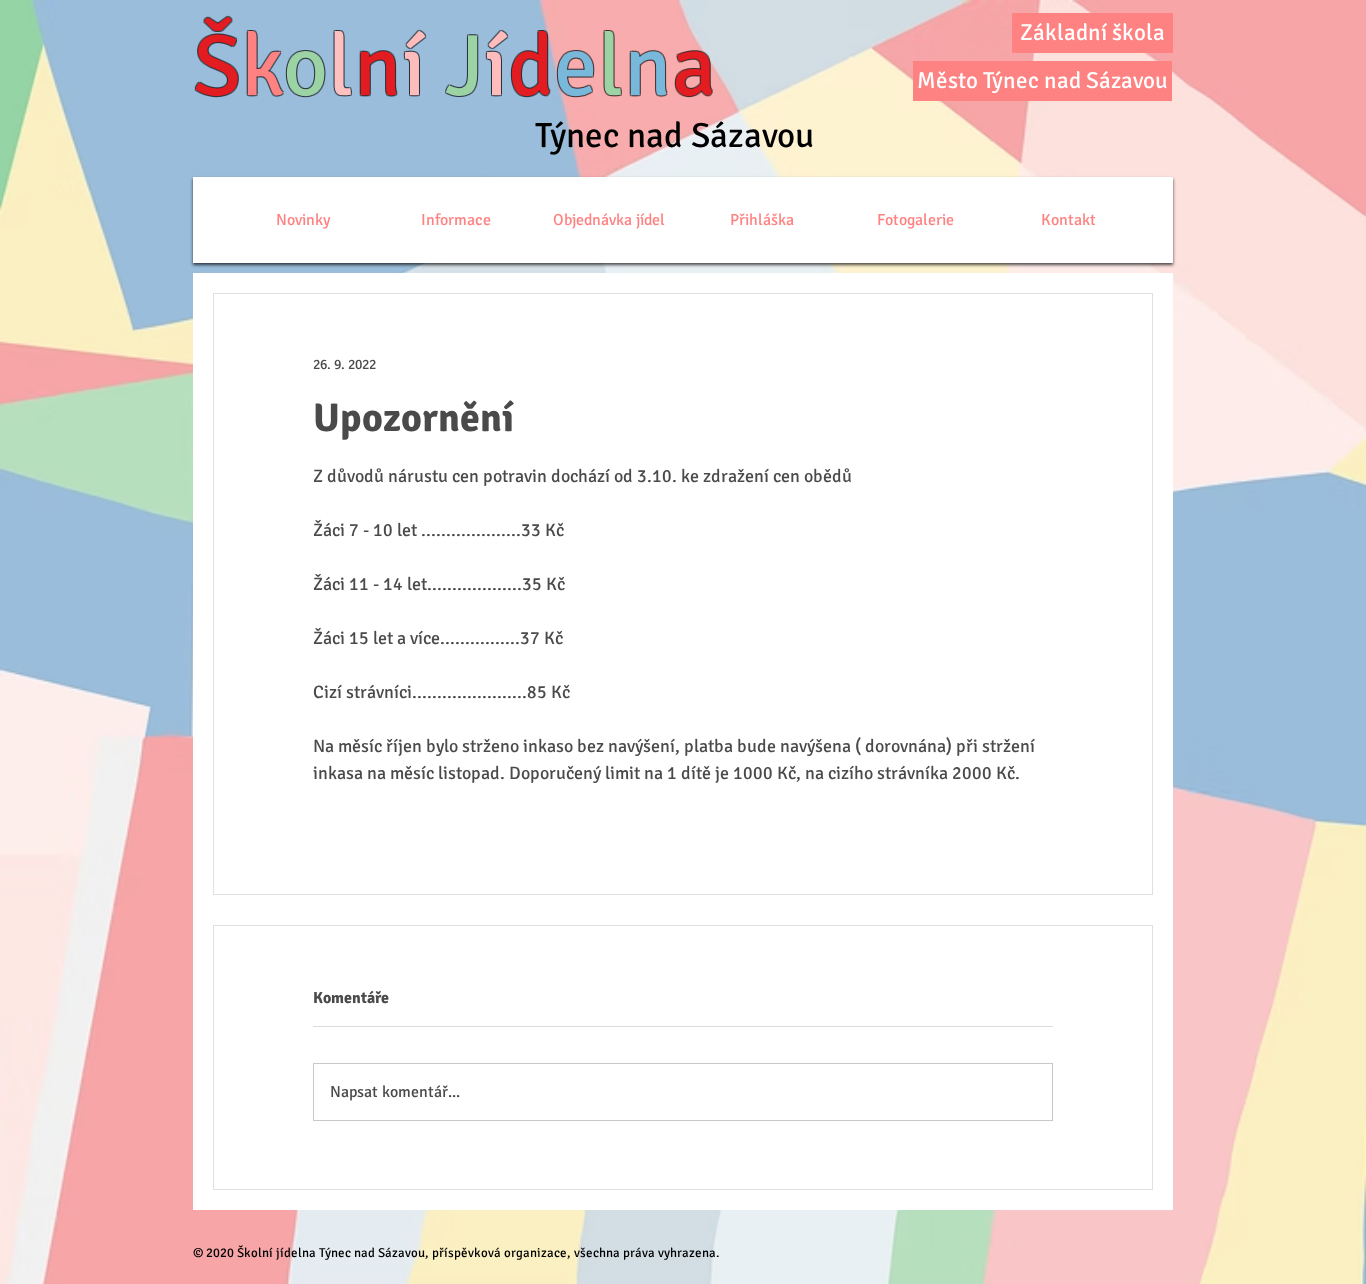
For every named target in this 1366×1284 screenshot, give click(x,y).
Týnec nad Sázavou (674, 135)
